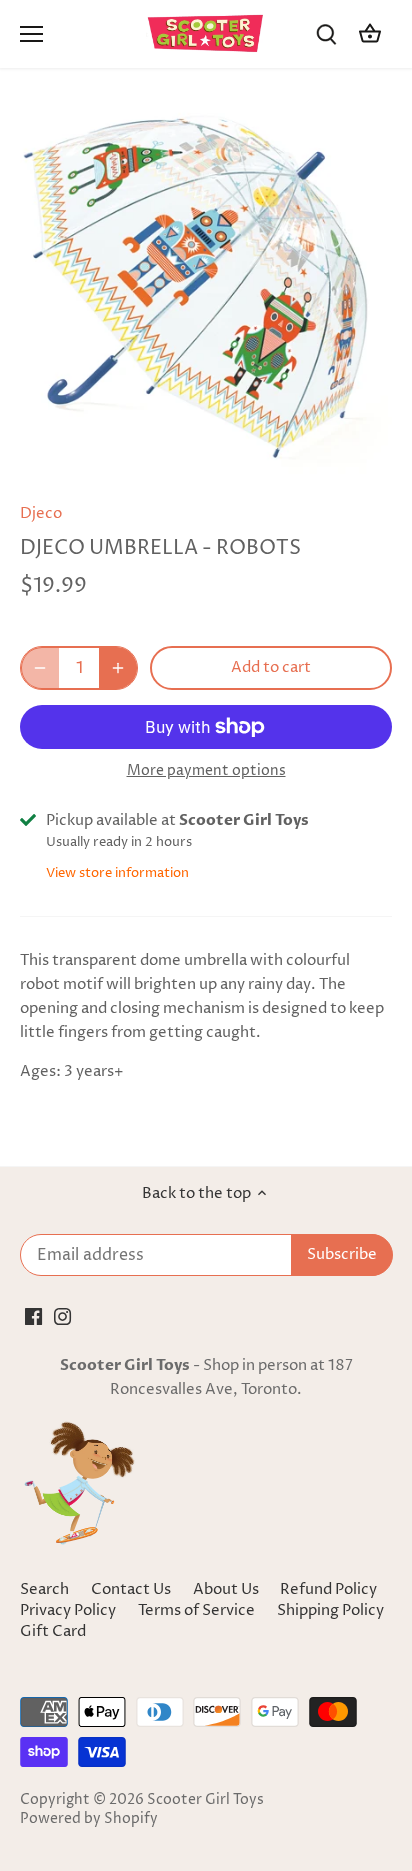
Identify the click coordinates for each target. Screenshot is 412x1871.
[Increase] (118, 668)
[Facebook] (33, 1315)
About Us (226, 1589)
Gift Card (53, 1631)
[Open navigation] (31, 34)
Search (44, 1589)
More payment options (206, 770)
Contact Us (131, 1589)
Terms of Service (198, 1610)
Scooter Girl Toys (205, 1800)
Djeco (41, 513)
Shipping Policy (330, 1610)
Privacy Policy (69, 1610)
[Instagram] (62, 1315)
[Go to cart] (370, 34)
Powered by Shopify (89, 1819)
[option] (206, 292)
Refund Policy (328, 1589)
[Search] (326, 34)
